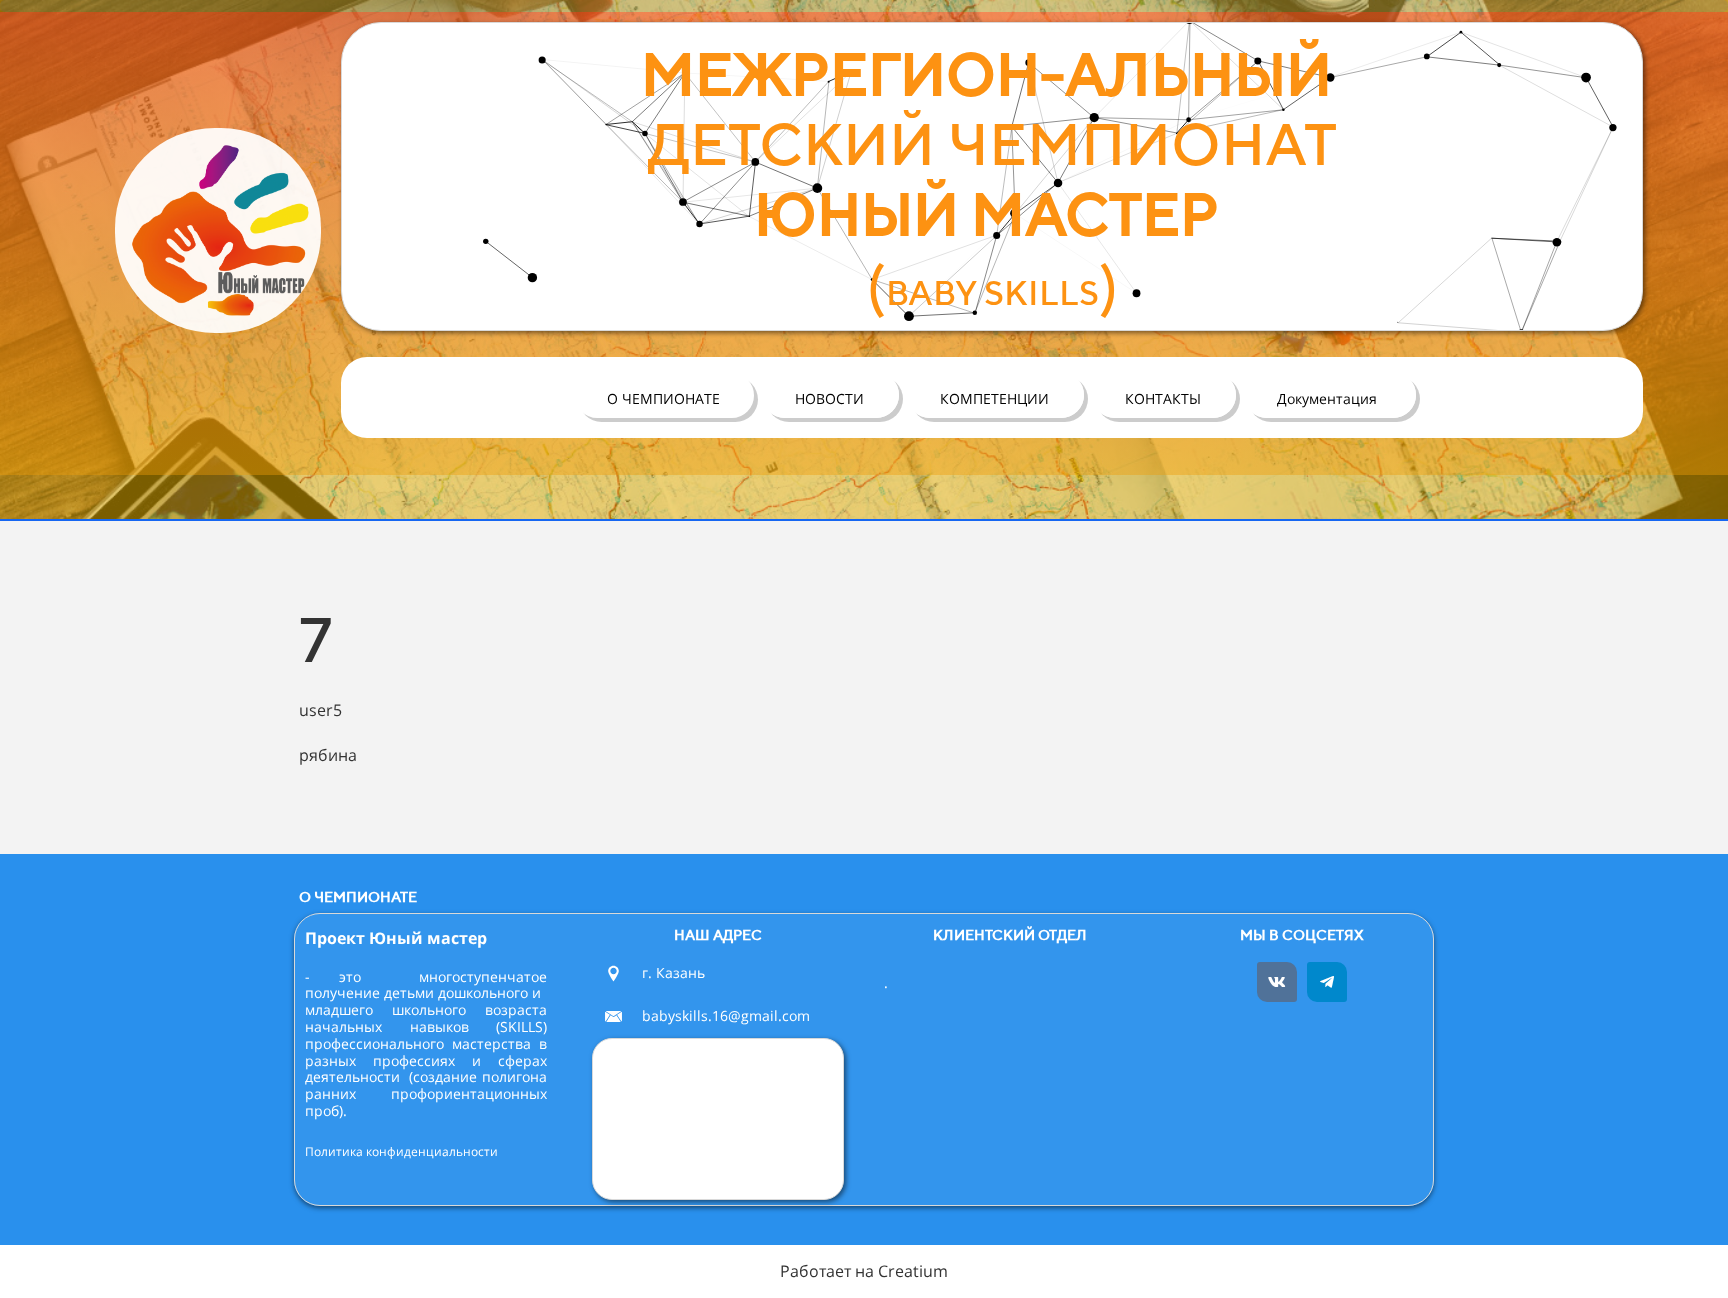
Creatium (913, 1271)
